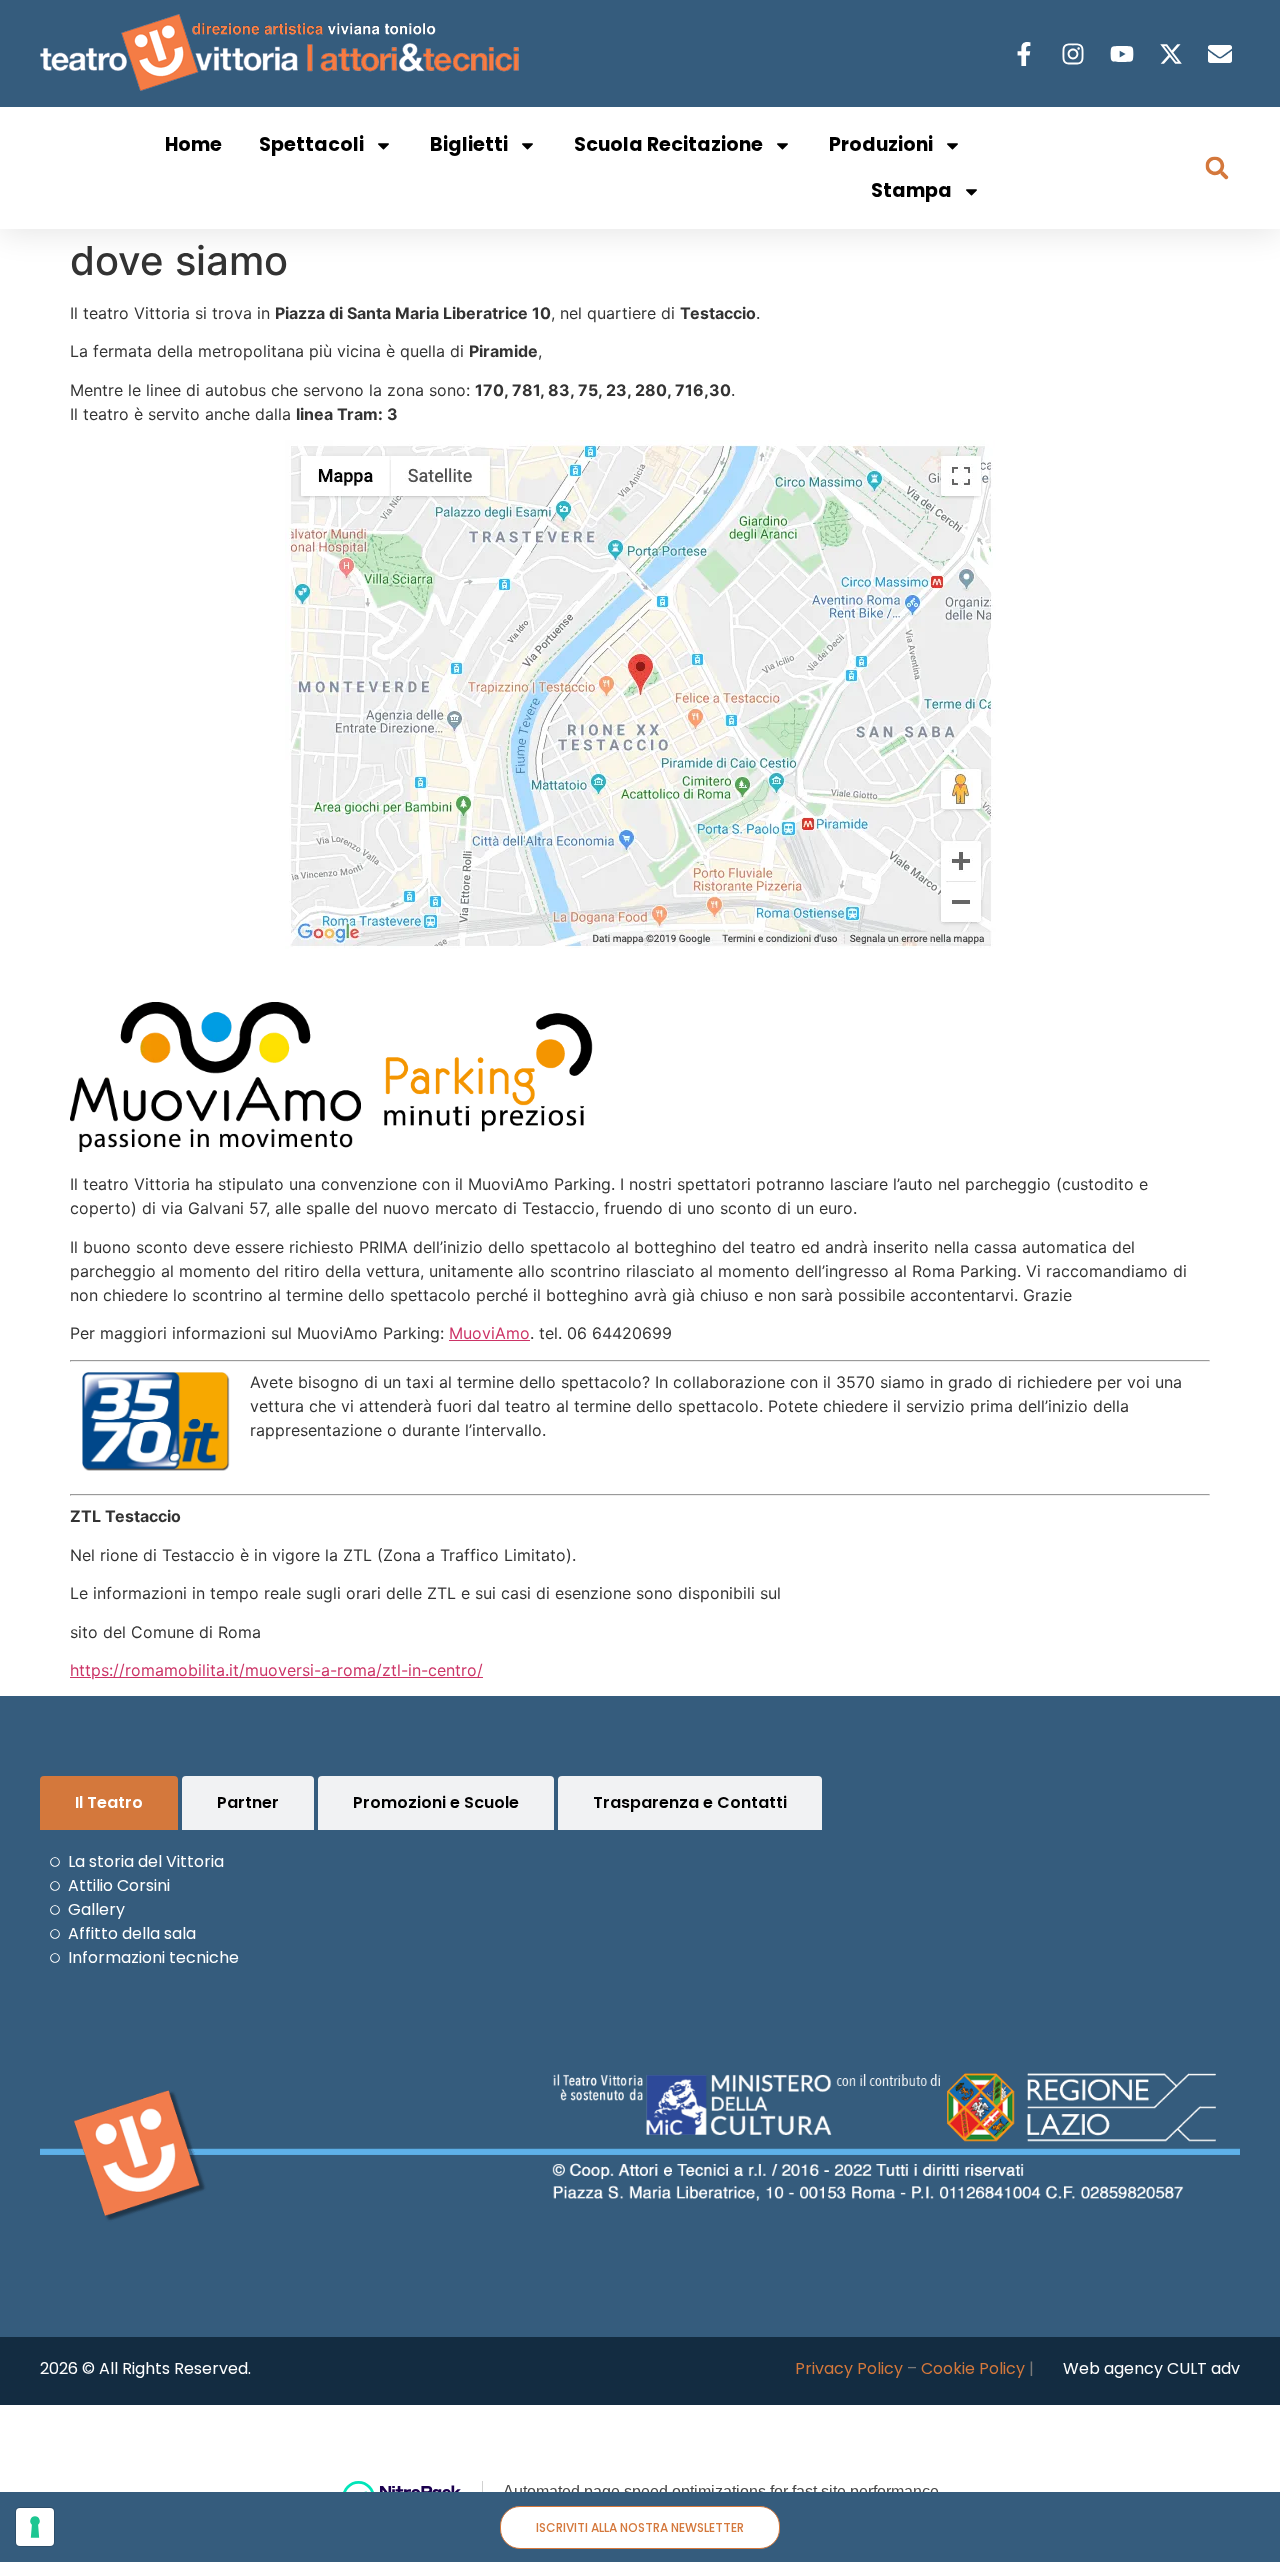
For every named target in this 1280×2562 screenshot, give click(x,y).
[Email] (1222, 54)
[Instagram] (1075, 54)
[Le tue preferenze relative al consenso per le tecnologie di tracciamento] (35, 2527)
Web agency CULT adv (1151, 2368)
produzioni (881, 144)
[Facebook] (1026, 54)
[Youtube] (1124, 54)
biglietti (469, 144)
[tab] (109, 1803)
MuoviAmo (489, 1333)
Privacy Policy (849, 2368)
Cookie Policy (973, 2368)
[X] (1173, 54)
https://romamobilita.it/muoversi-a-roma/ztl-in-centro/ (276, 1670)
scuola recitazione (668, 144)
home (193, 144)
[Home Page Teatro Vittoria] (283, 53)
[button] (1217, 168)
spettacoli (311, 144)
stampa (911, 190)
